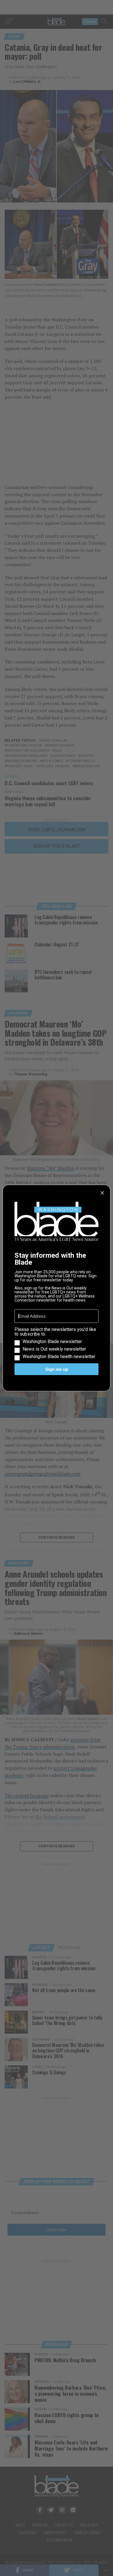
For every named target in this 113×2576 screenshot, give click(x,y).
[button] (57, 1343)
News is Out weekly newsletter (54, 1349)
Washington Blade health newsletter (59, 1357)
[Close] (102, 1193)
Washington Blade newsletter (52, 1342)
